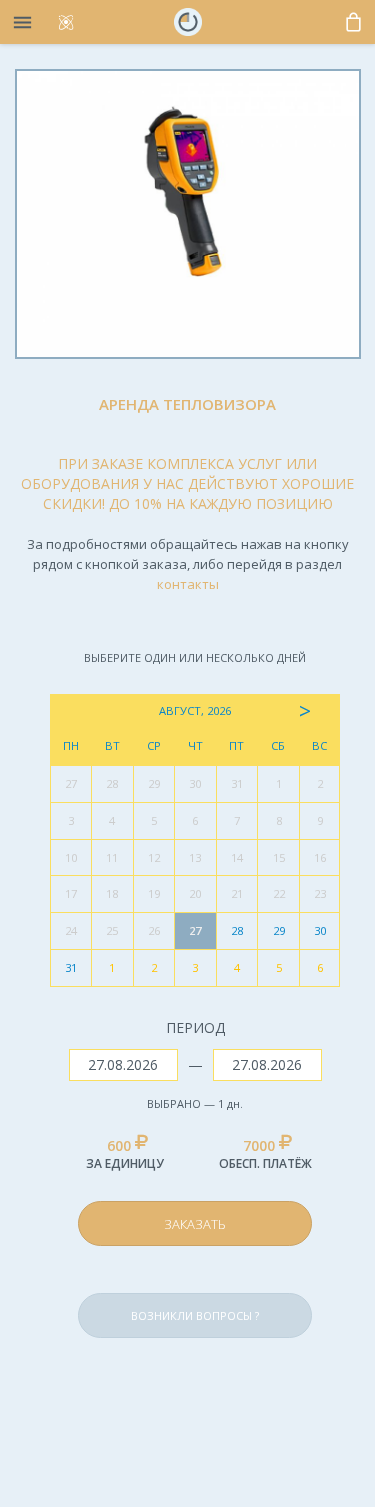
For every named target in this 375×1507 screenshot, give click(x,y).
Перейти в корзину (239, 1176)
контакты (188, 584)
